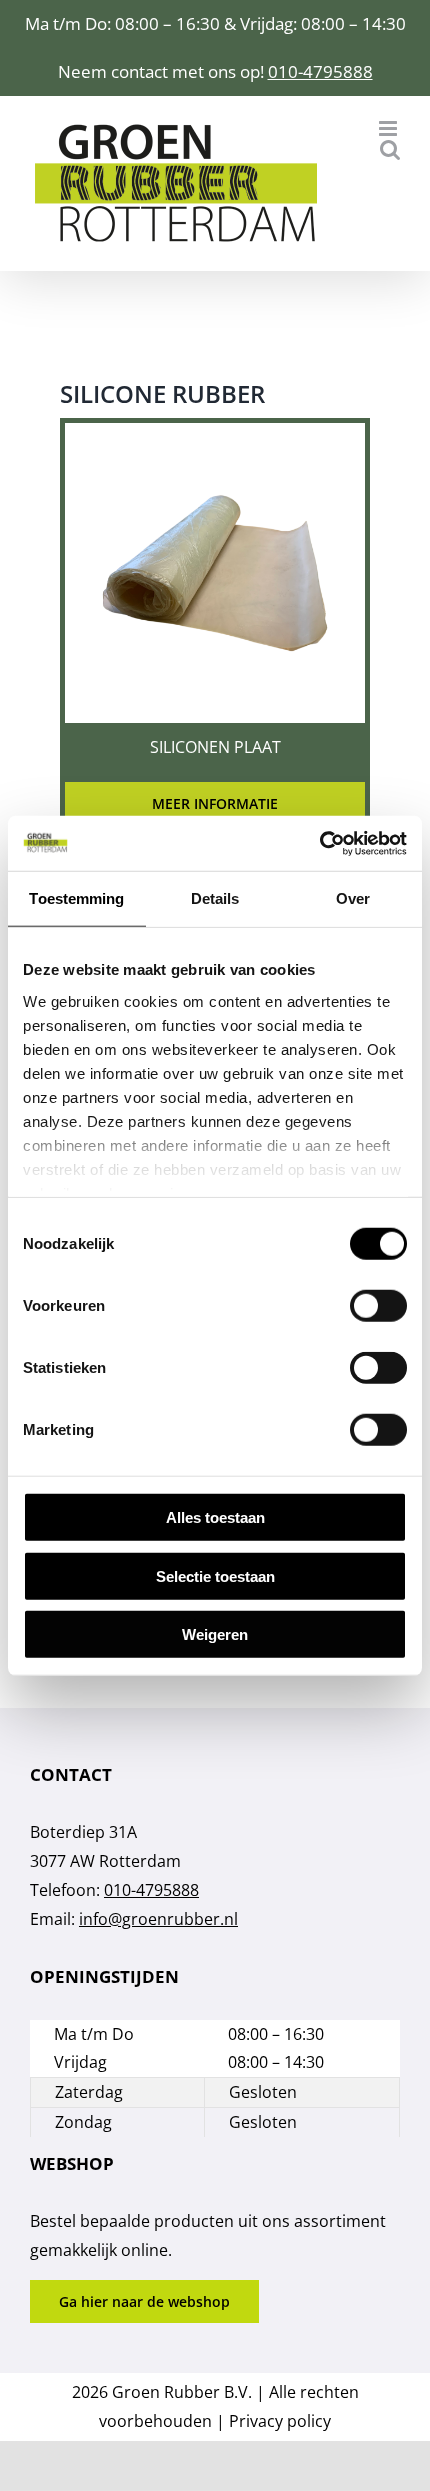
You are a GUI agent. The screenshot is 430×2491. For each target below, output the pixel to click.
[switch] (378, 1306)
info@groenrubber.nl (158, 1919)
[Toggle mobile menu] (389, 128)
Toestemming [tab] (76, 898)
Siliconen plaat (215, 747)
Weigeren (215, 1634)
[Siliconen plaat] (215, 437)
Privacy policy (280, 2421)
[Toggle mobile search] (390, 149)
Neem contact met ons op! (163, 71)
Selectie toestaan (215, 1575)
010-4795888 (320, 71)
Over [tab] (353, 898)
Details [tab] (215, 898)
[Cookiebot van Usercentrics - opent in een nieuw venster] (319, 843)
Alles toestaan (215, 1517)
